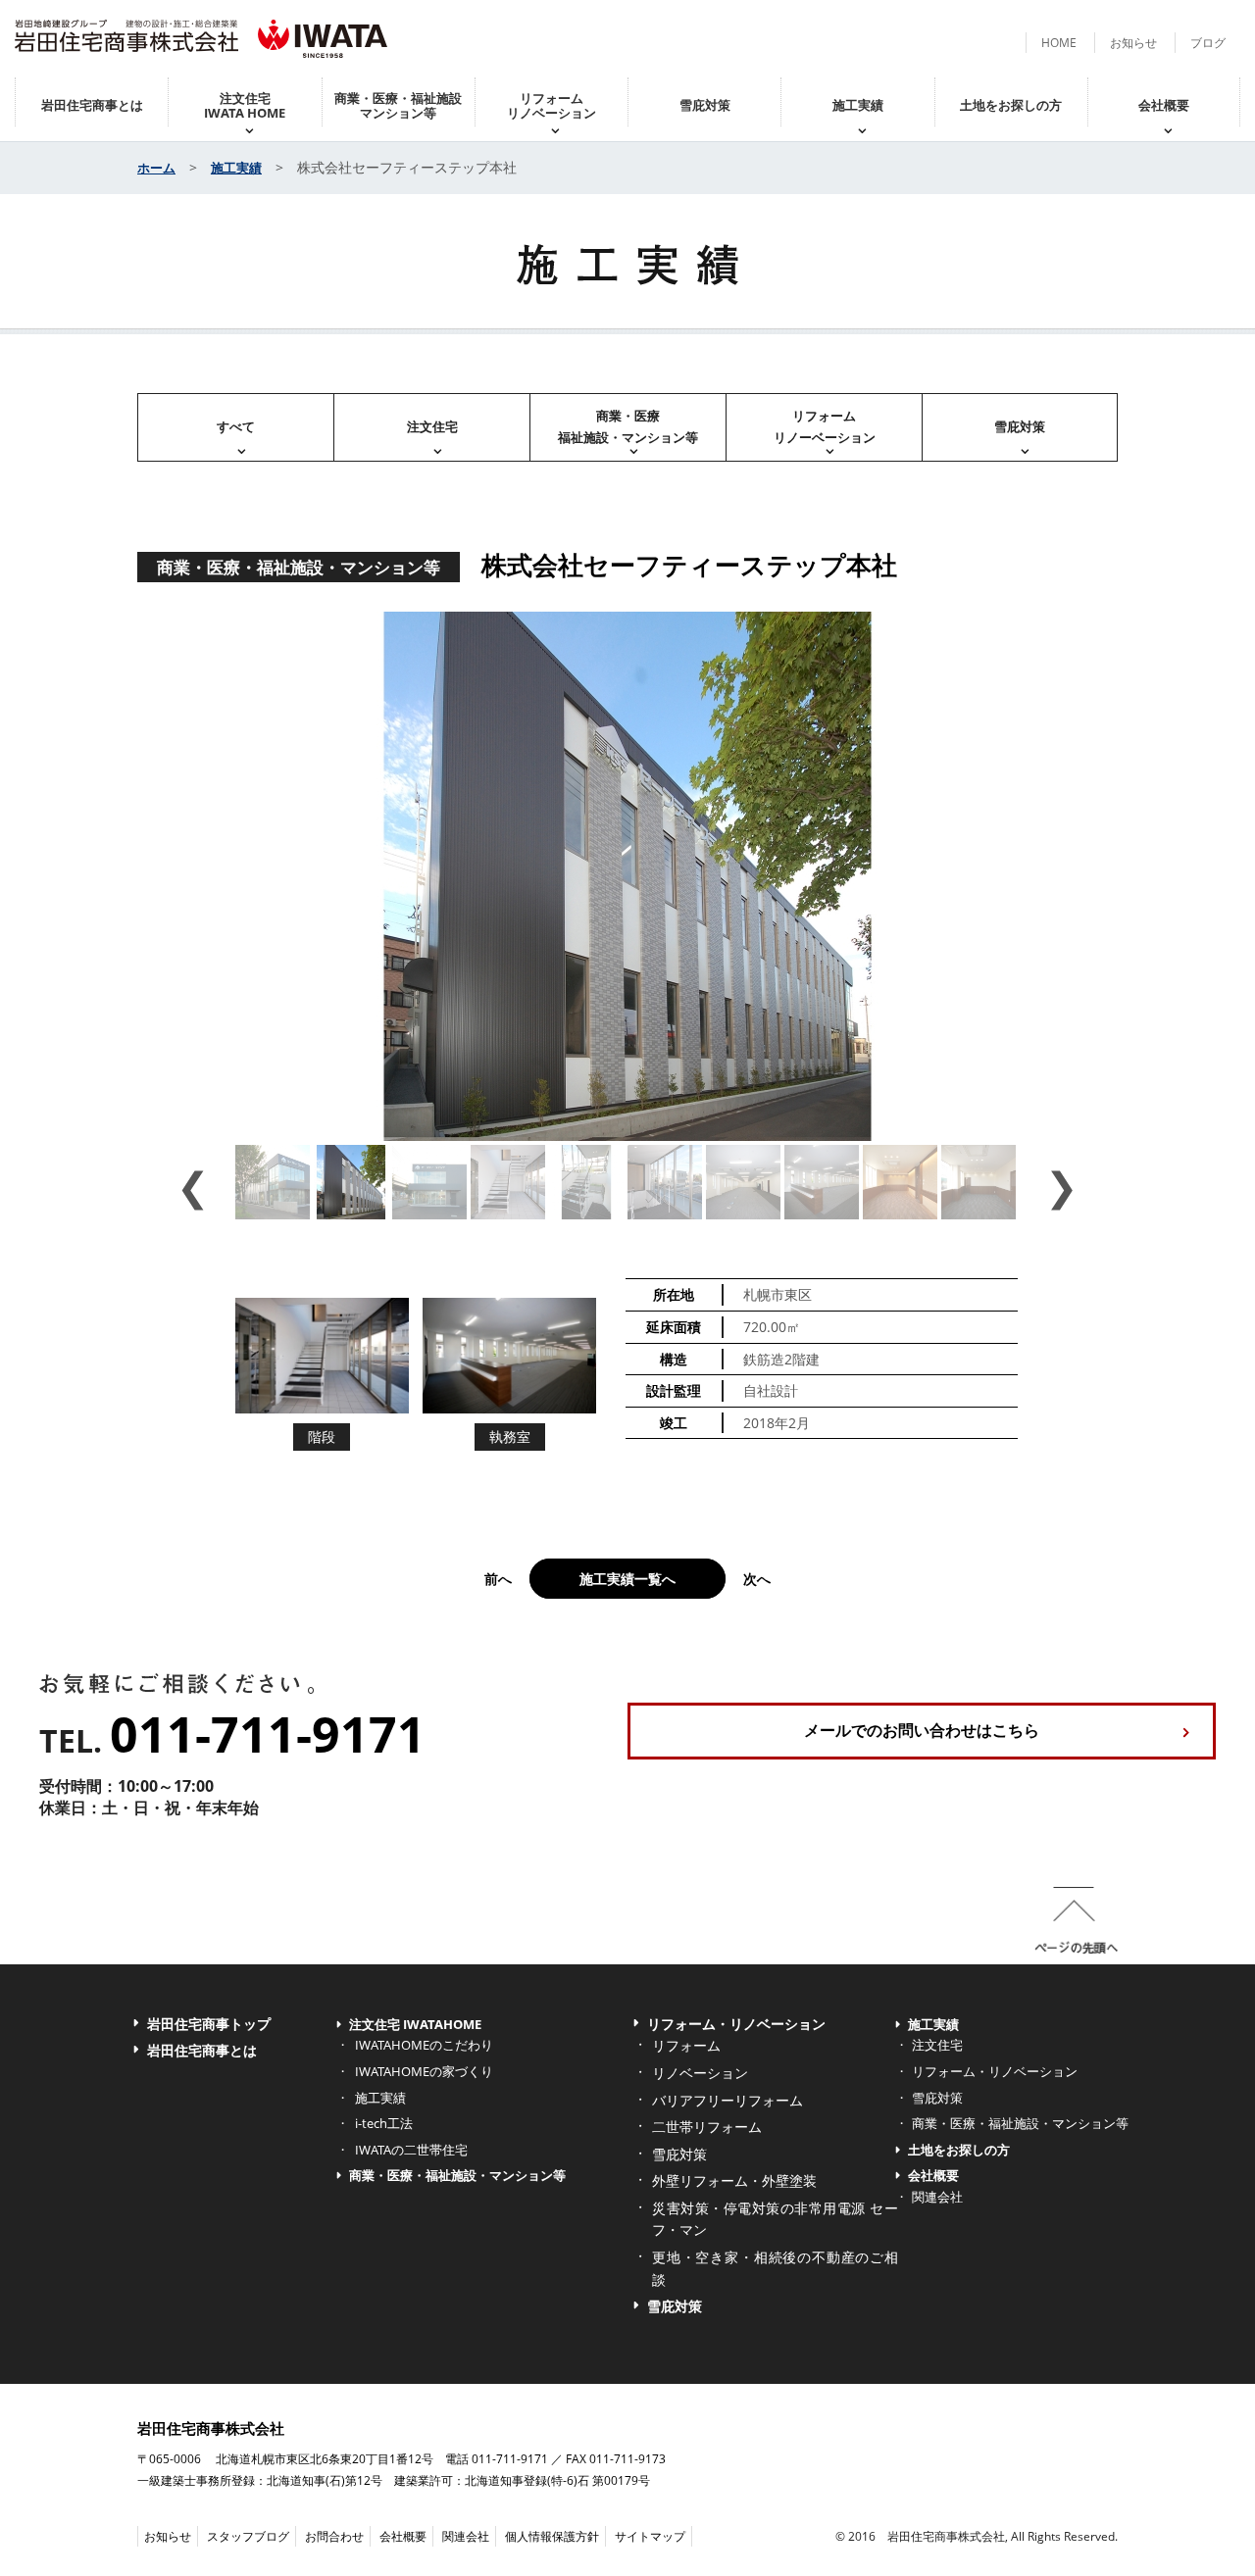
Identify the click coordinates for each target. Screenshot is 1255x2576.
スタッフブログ (248, 2536)
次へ (757, 1579)
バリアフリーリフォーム (728, 2100)
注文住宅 (432, 426)
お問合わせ (334, 2536)
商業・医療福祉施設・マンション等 (628, 426)
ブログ (1208, 43)
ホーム (156, 168)
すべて (236, 426)
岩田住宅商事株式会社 (211, 2428)
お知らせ (1133, 43)
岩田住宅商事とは (92, 105)
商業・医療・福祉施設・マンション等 (457, 2175)
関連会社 (937, 2197)
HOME (1059, 43)
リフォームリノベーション (552, 105)
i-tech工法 (384, 2123)
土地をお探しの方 (1011, 105)
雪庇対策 (705, 105)
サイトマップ (650, 2536)
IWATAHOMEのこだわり (424, 2045)
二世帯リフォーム (707, 2127)
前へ (498, 1579)
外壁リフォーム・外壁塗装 (734, 2180)
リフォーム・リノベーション (736, 2024)
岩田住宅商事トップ (209, 2024)
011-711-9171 (268, 1734)
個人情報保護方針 (552, 2536)
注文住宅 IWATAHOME (415, 2024)
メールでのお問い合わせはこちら (922, 1730)
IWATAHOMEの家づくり (424, 2071)
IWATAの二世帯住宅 (411, 2150)
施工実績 (858, 105)
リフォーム (686, 2045)
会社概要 (1164, 105)
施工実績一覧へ (627, 1579)
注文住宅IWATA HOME (245, 105)
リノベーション (700, 2073)
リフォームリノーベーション (825, 426)
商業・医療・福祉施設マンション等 (398, 105)
